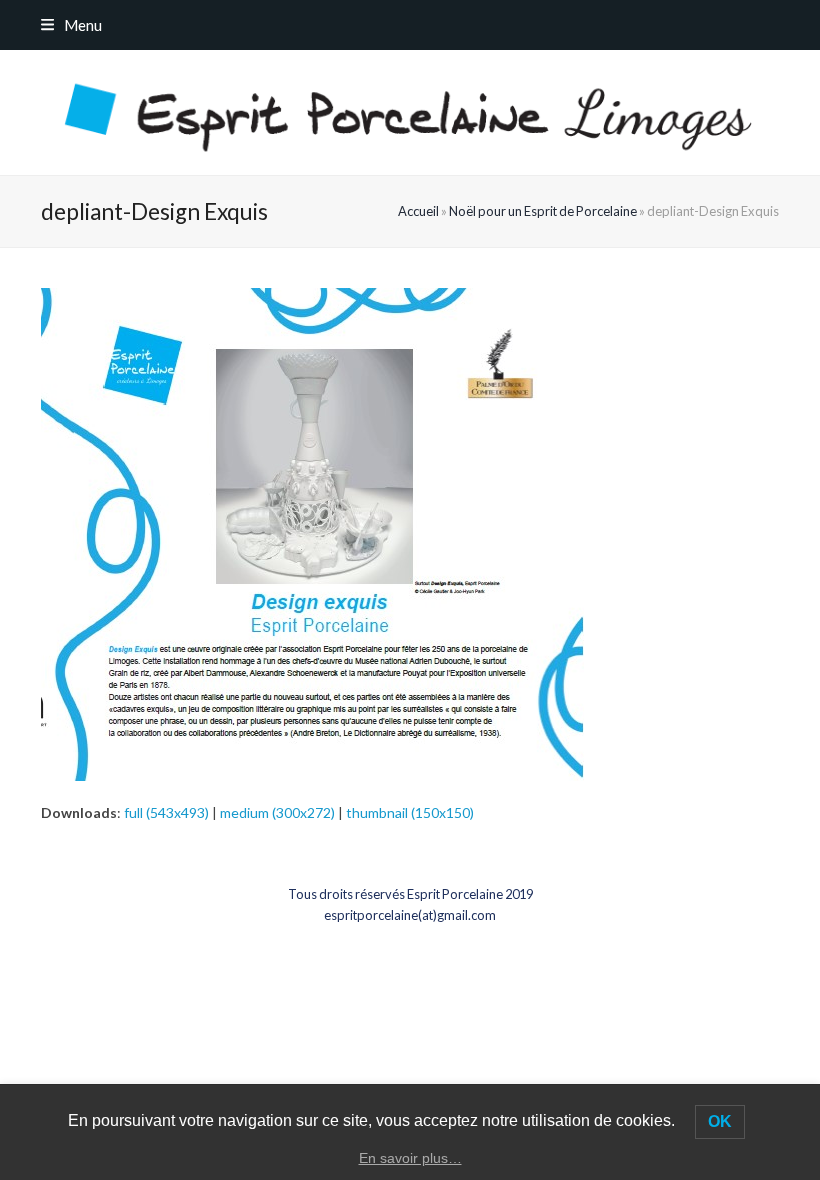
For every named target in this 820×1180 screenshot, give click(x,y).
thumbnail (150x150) (410, 812)
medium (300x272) (277, 812)
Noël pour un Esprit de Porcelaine (543, 211)
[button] (71, 25)
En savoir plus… (410, 1158)
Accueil (418, 211)
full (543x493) (166, 812)
